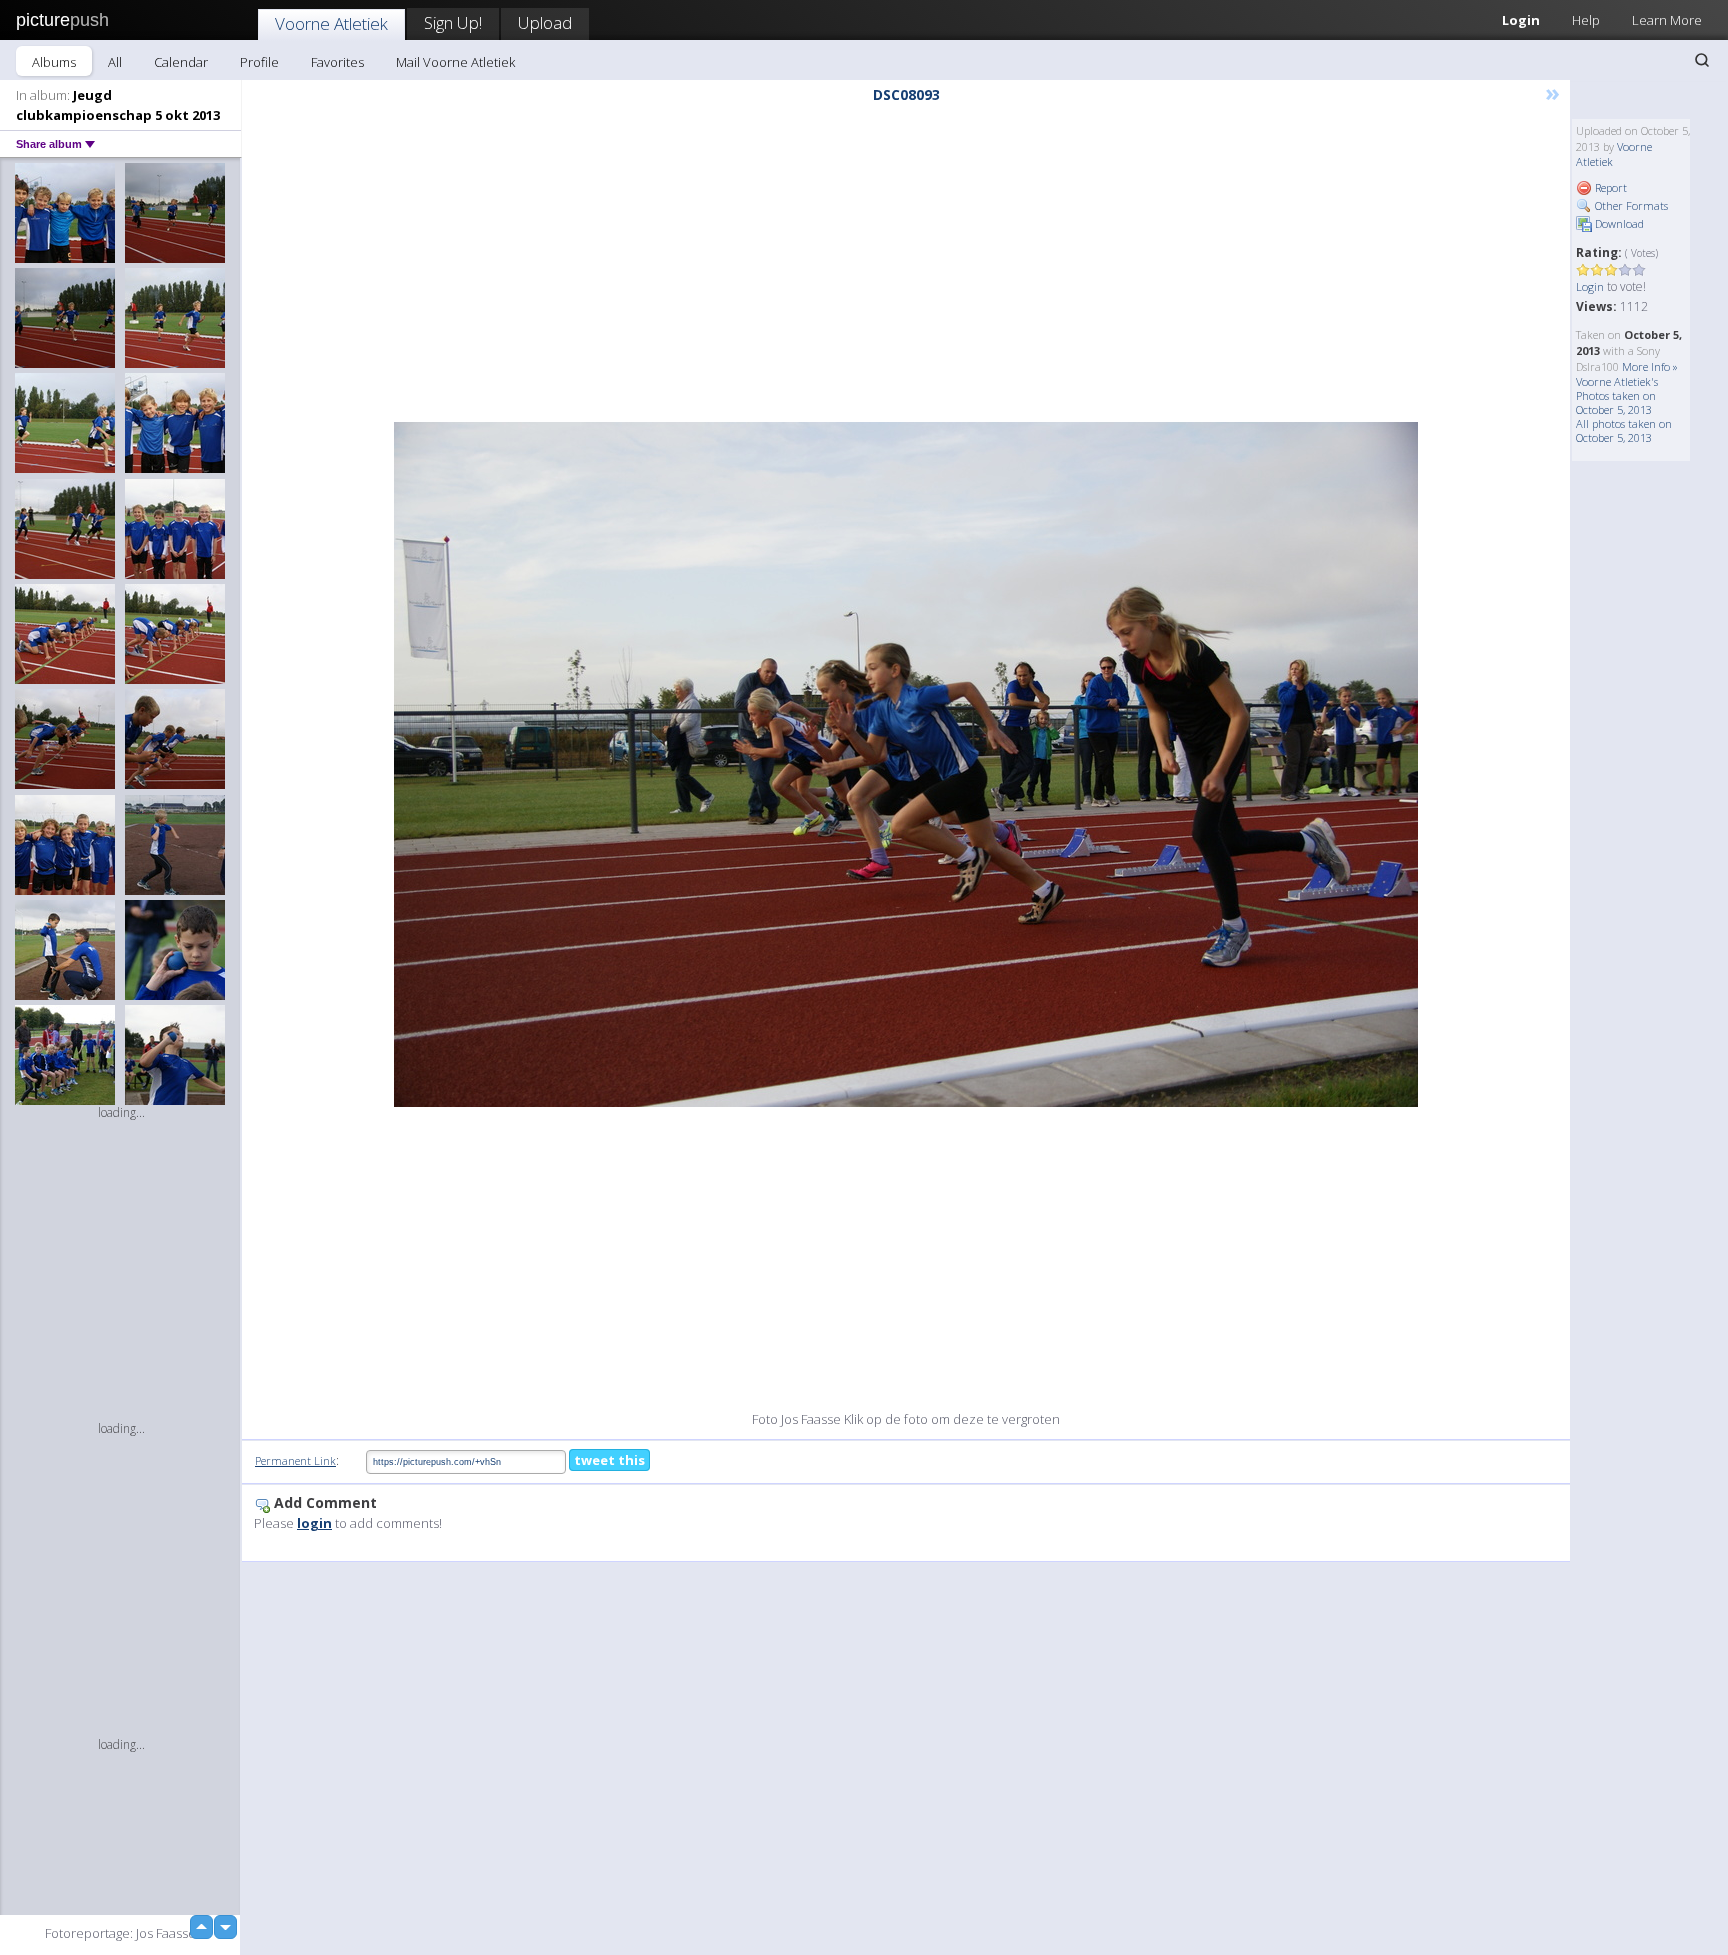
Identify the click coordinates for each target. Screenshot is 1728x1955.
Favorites (337, 62)
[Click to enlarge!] (906, 764)
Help (1586, 20)
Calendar (181, 62)
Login (1521, 20)
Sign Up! (453, 22)
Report (1609, 187)
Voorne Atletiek (331, 23)
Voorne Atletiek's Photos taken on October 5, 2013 (1617, 395)
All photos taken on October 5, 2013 (1624, 430)
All (115, 62)
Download (1618, 223)
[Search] (1702, 60)
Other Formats (1630, 205)
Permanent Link (295, 1460)
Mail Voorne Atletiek (455, 62)
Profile (259, 62)
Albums (54, 62)
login (314, 1523)
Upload (545, 22)
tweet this (609, 1460)
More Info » (1650, 366)
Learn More (1667, 20)
